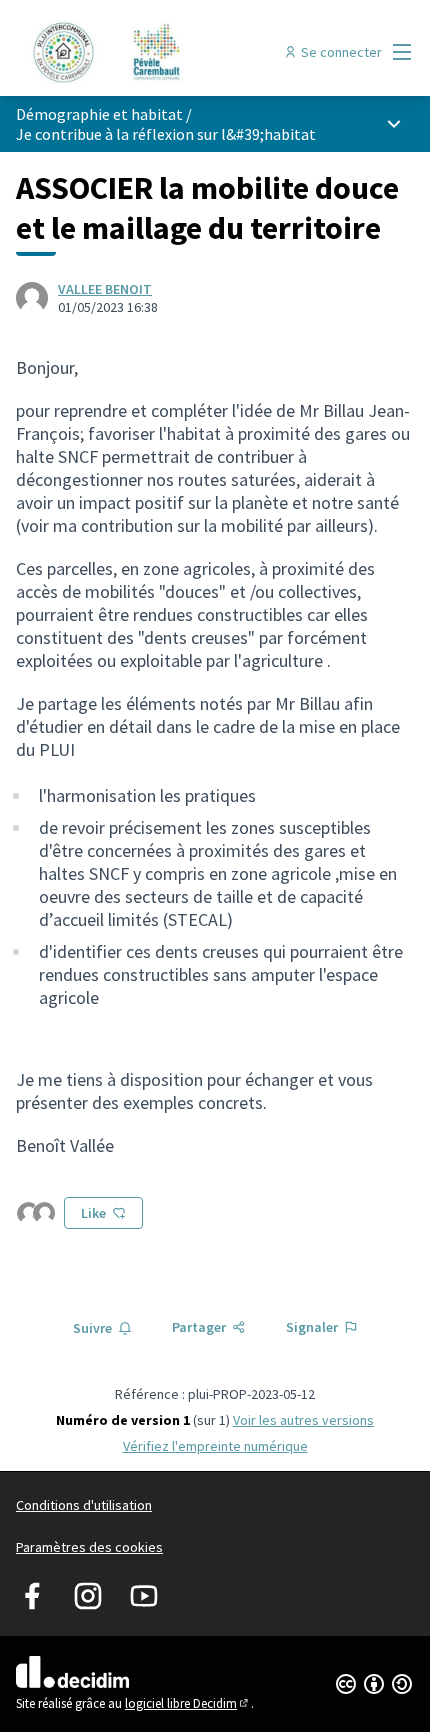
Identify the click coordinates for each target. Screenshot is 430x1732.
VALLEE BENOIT (105, 289)
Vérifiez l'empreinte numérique (215, 1446)
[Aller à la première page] (163, 52)
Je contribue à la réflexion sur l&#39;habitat (166, 134)
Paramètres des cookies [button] (89, 1547)
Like (93, 1213)
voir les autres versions (303, 1420)
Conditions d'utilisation (84, 1505)
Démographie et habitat (99, 114)
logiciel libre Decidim (188, 1703)
